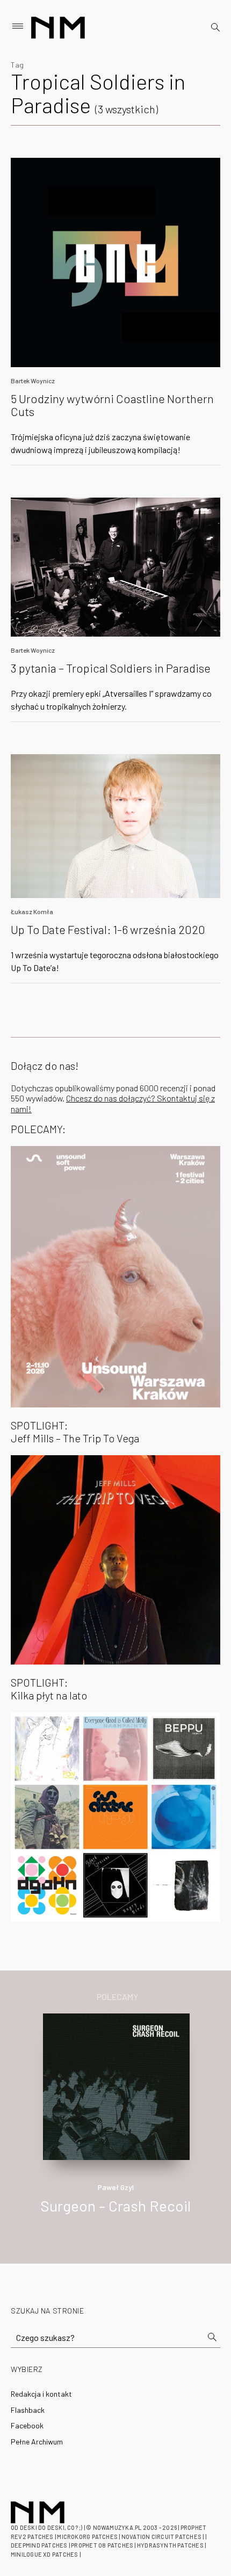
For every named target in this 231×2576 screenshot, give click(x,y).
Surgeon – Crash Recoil (116, 2206)
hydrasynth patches (170, 2545)
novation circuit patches (161, 2537)
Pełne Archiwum (37, 2442)
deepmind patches (39, 2545)
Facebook (27, 2425)
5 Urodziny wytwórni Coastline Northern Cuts (112, 405)
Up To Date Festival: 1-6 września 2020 (108, 929)
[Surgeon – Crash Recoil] (116, 2086)
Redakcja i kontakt (41, 2394)
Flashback (28, 2410)
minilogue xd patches (44, 2554)
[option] (115, 2125)
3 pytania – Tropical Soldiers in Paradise (111, 668)
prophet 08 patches (102, 2545)
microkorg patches (87, 2537)
